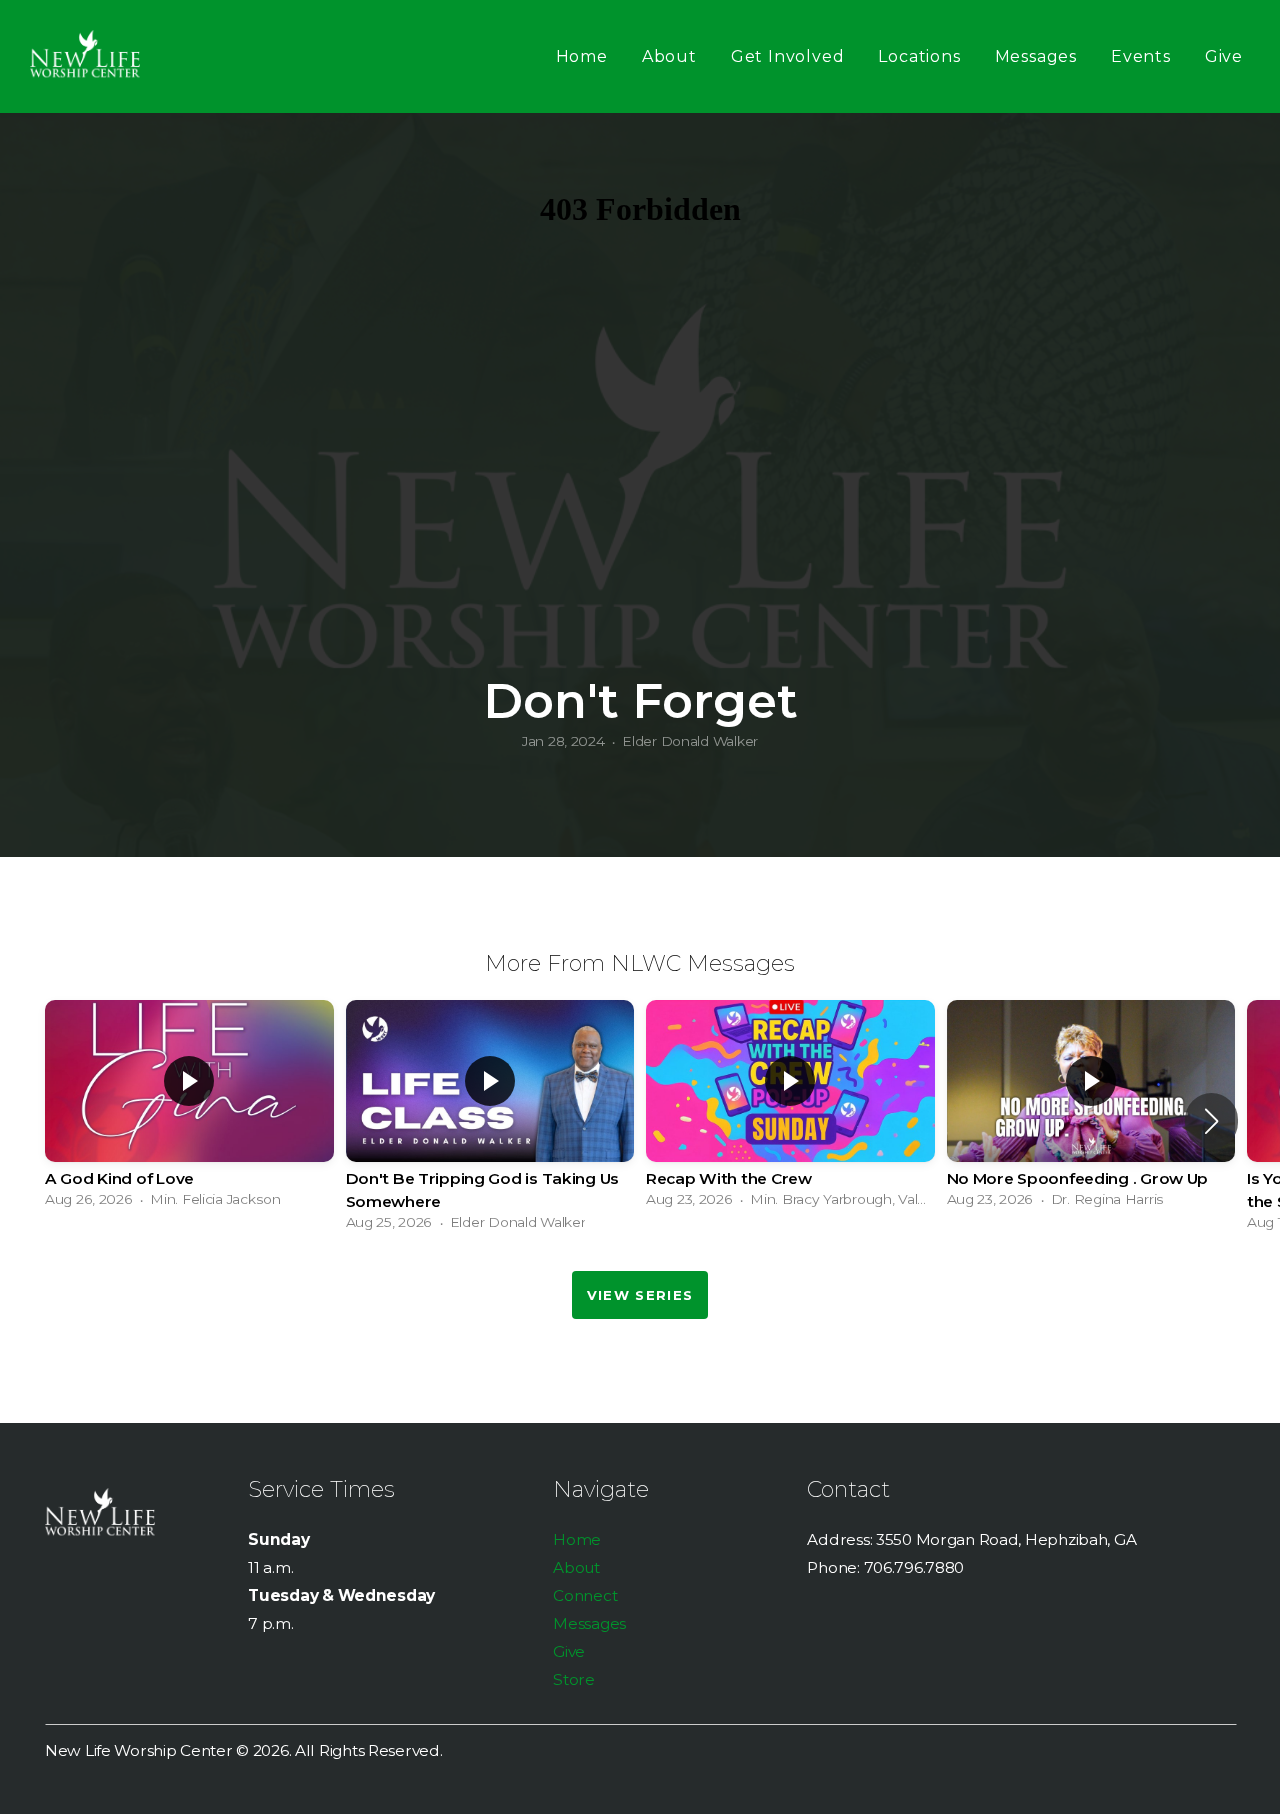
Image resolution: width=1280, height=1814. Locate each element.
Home (582, 56)
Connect (585, 1595)
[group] (189, 1109)
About (669, 56)
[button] (1211, 1121)
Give (1224, 56)
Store (574, 1679)
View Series (640, 1295)
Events (1141, 56)
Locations (919, 56)
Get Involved (788, 56)
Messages (1036, 56)
